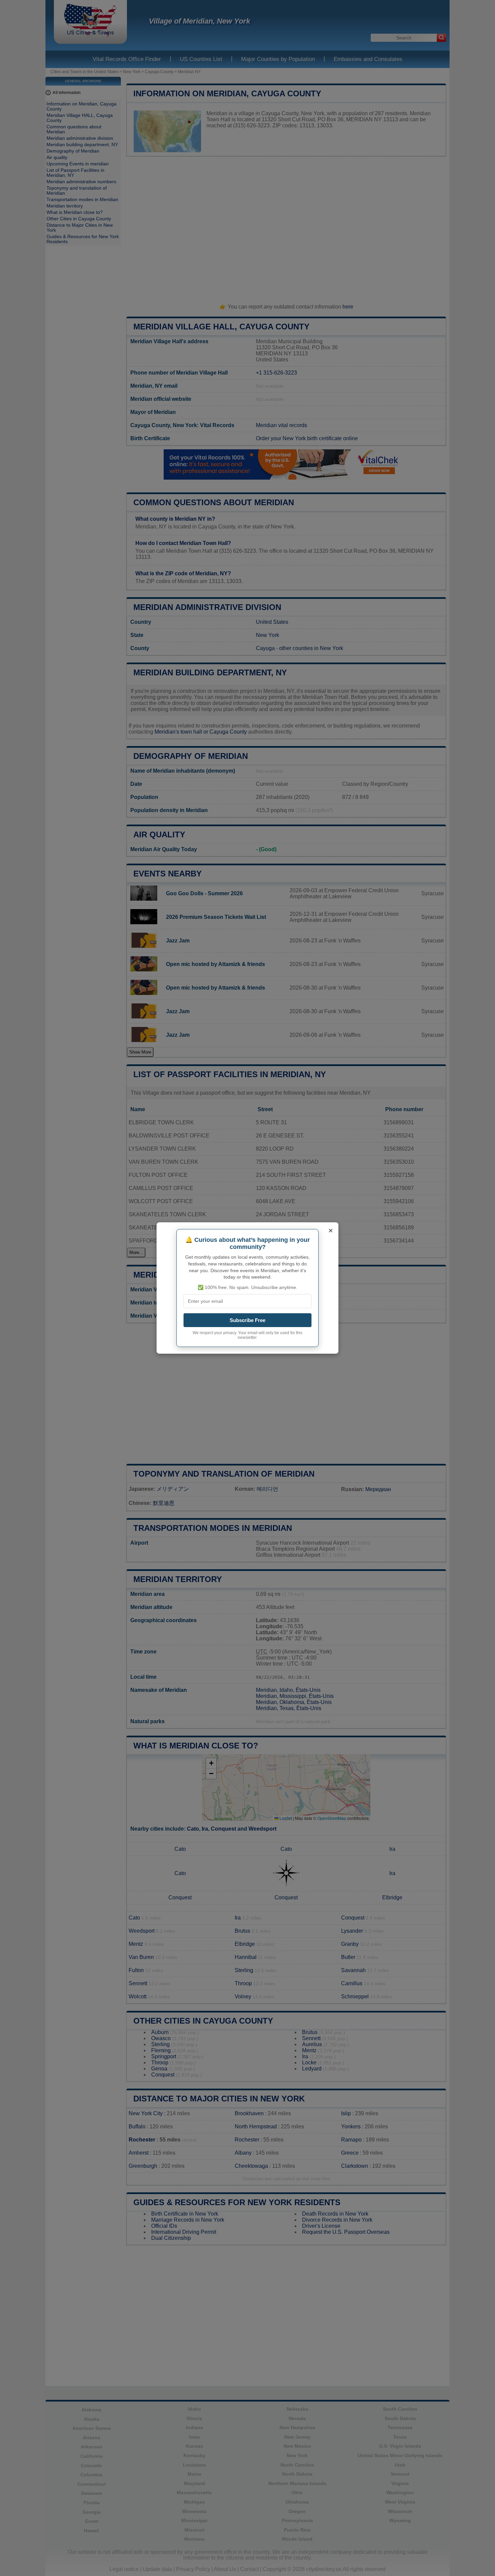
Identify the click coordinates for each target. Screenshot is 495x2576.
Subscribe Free (247, 1320)
